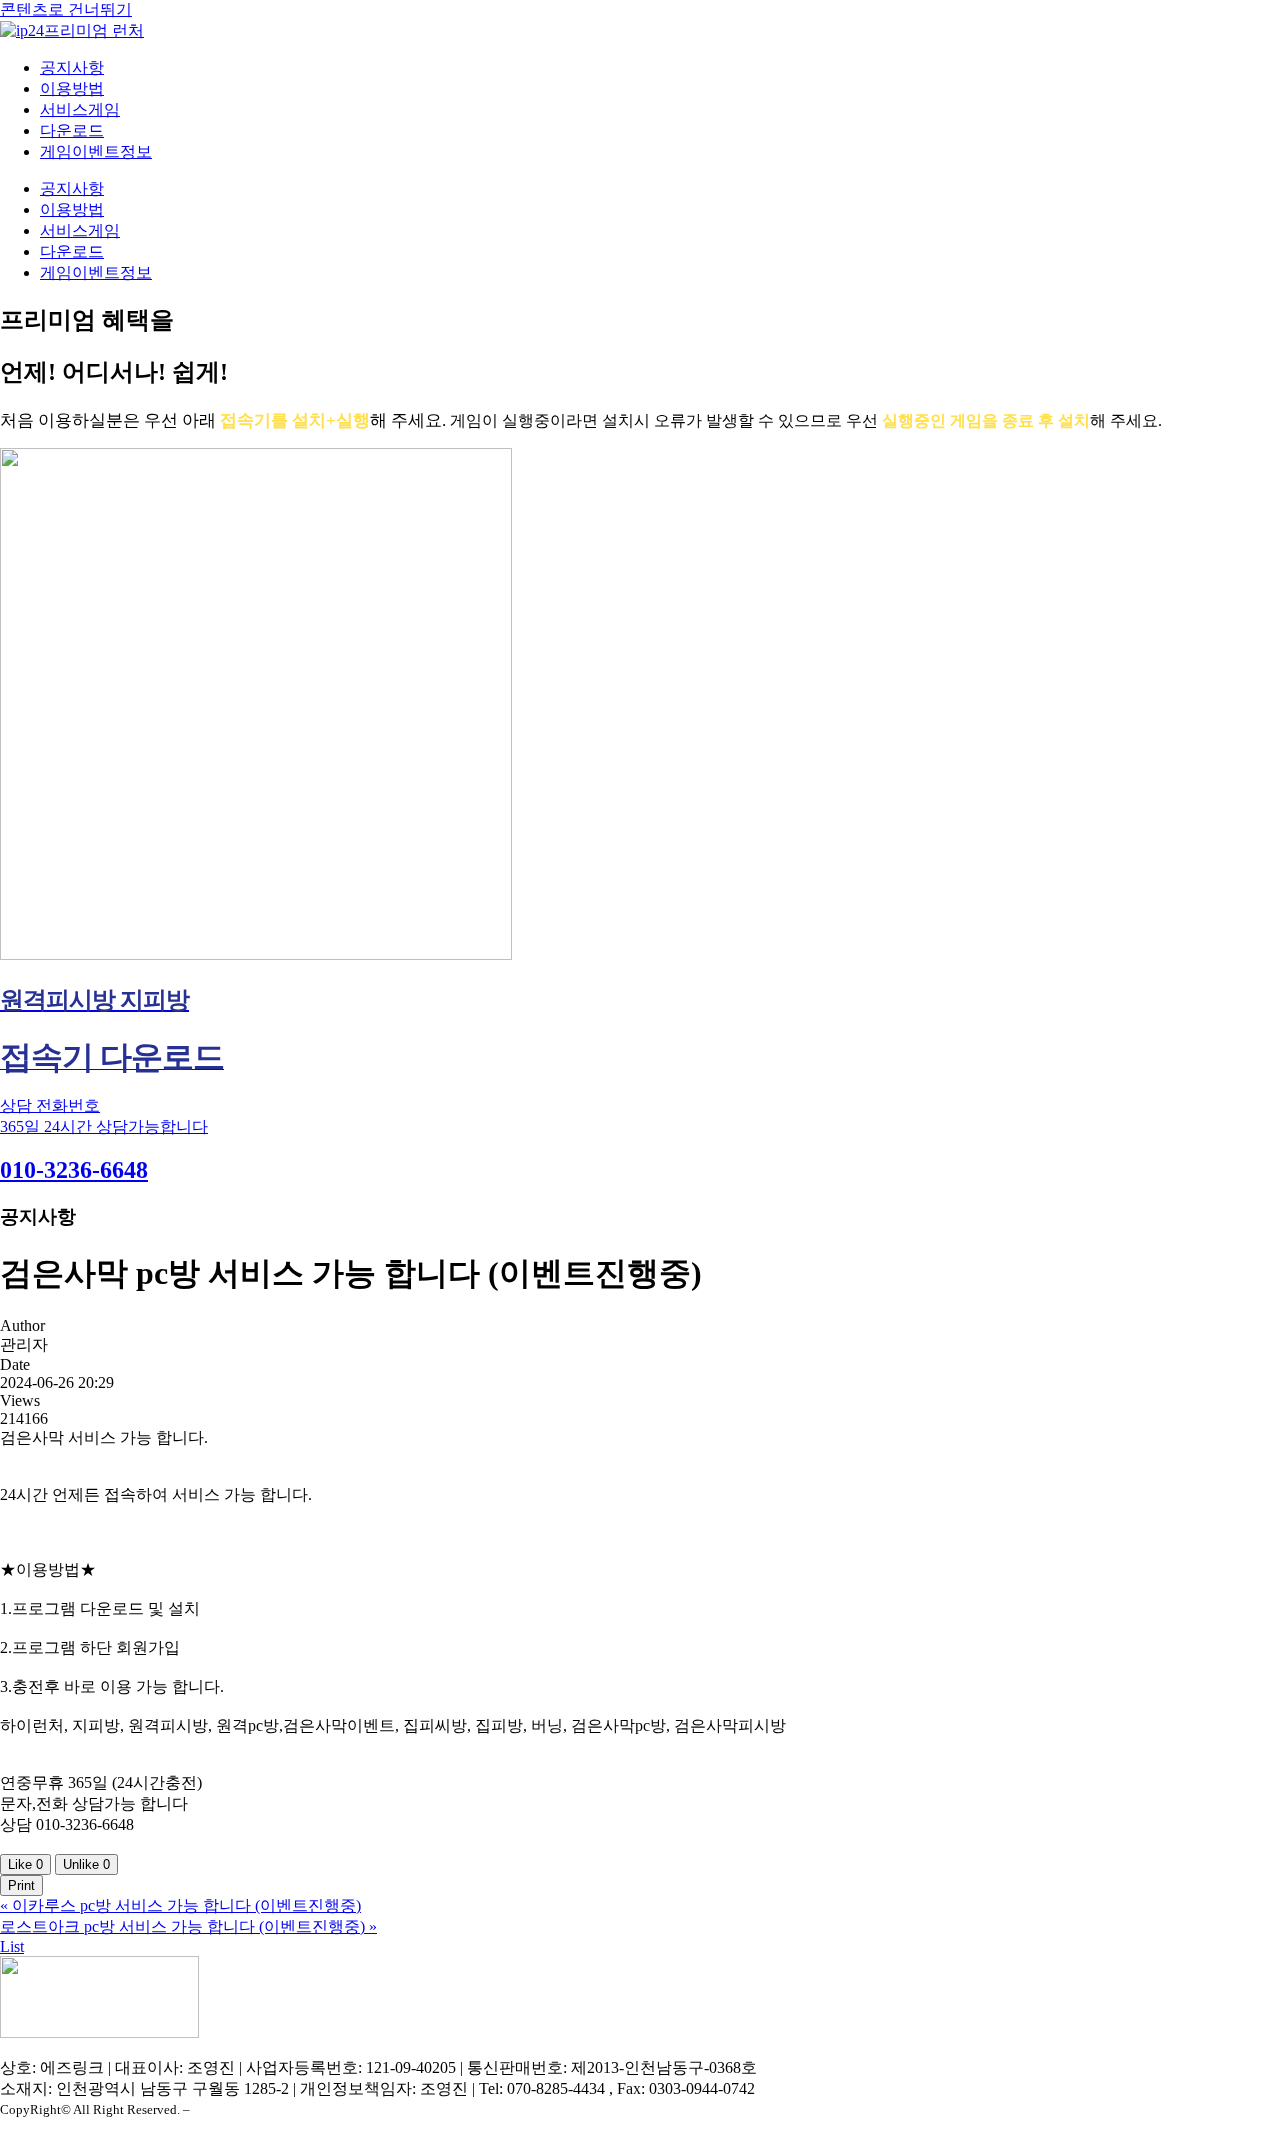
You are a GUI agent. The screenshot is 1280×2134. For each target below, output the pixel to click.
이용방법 (72, 88)
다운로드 (72, 130)
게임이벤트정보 (96, 151)
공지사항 (72, 67)
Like (25, 1864)
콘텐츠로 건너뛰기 (66, 9)
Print (21, 1885)
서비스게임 (80, 109)
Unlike (86, 1864)
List (12, 1946)
